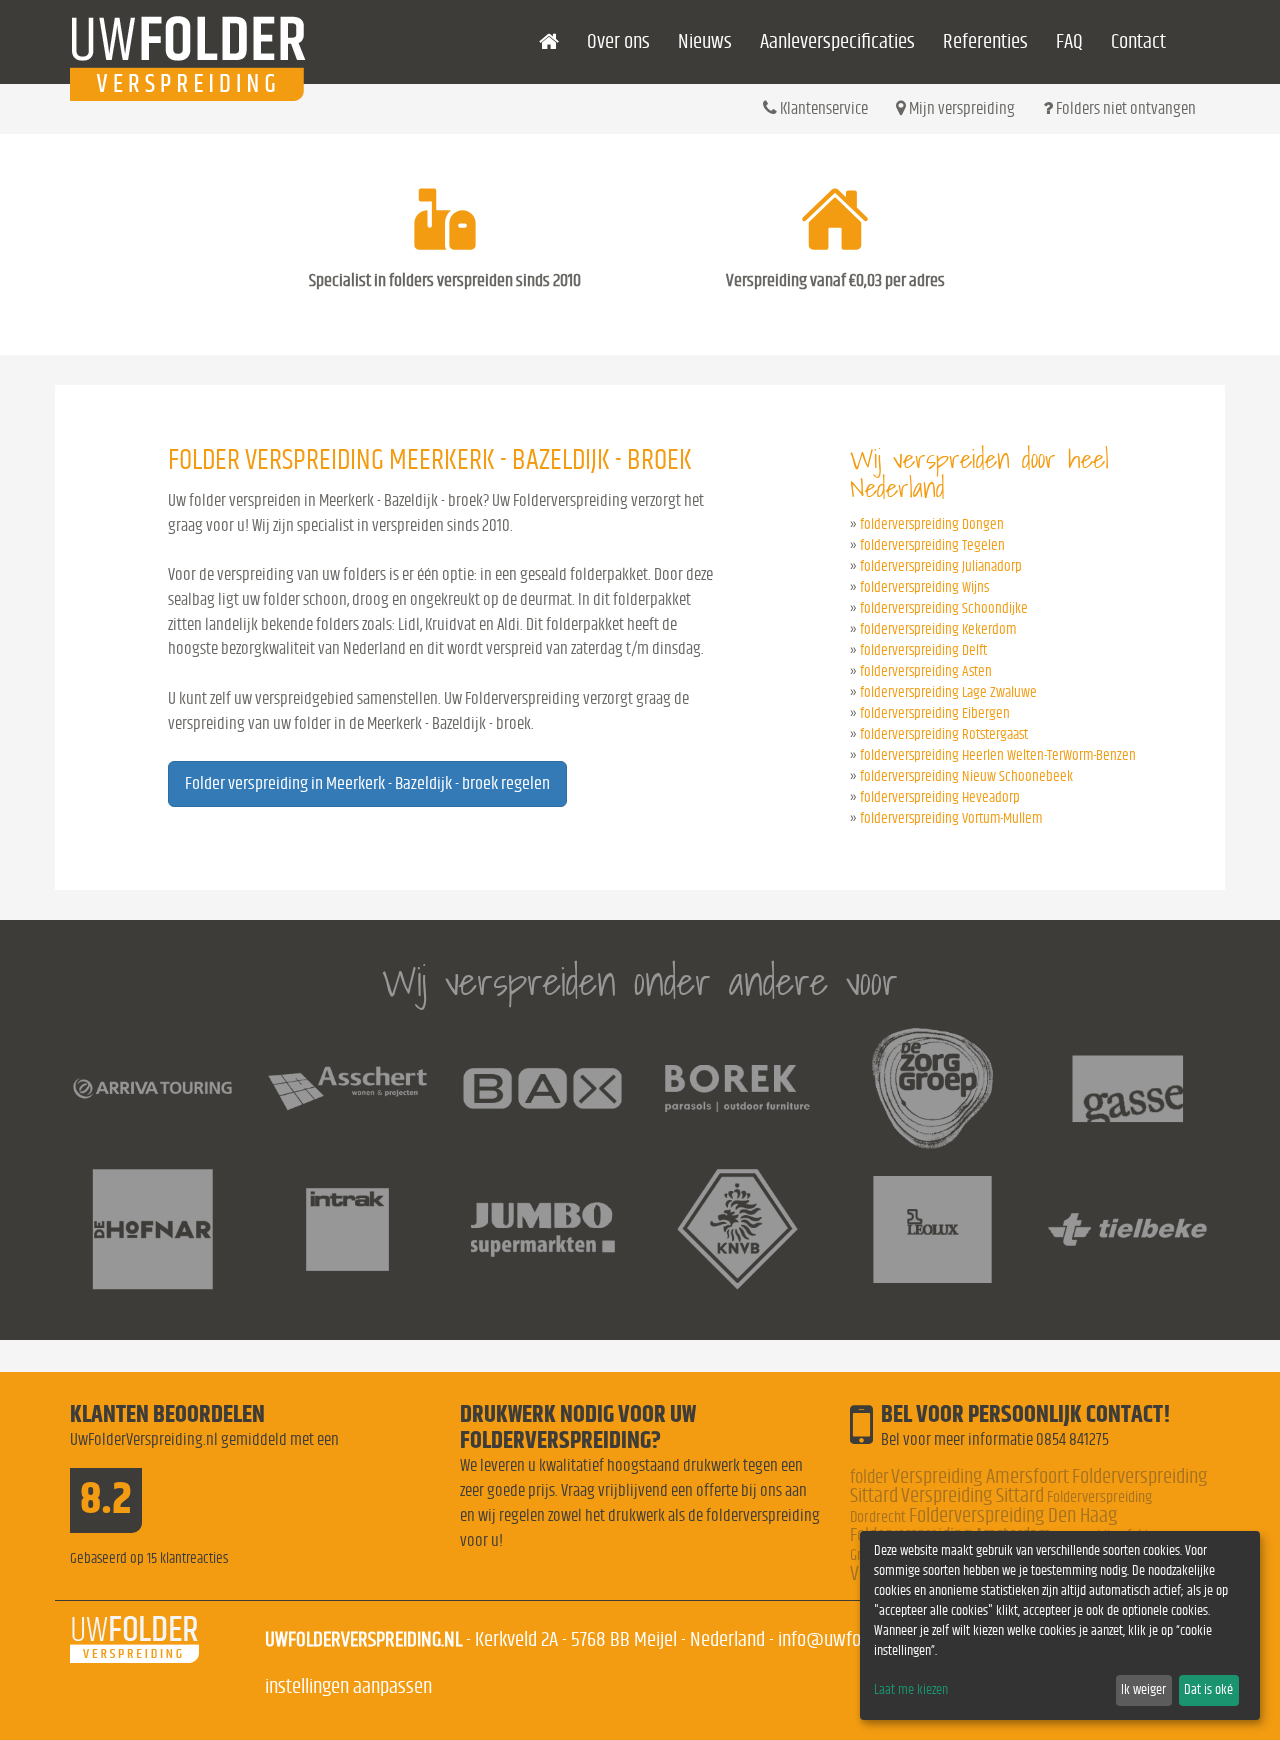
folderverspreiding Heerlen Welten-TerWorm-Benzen (998, 755)
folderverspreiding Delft (923, 650)
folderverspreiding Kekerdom (938, 629)
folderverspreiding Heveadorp (940, 797)
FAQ (1069, 41)
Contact (1138, 41)
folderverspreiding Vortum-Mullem (951, 818)
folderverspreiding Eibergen (935, 713)
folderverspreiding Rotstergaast (944, 734)
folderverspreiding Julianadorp (941, 566)
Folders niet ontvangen (1124, 108)
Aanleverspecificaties (837, 41)
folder (869, 1477)
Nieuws (705, 41)
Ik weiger (1143, 1690)
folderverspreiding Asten (926, 671)
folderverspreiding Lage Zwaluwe (948, 692)
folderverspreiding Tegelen (932, 545)
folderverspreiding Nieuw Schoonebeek (966, 776)
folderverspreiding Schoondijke (944, 608)
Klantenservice (822, 108)
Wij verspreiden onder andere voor (640, 981)
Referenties (985, 41)
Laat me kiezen (911, 1690)
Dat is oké (1208, 1690)
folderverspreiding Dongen (932, 524)
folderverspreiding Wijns (924, 587)
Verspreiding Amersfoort (980, 1476)
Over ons (618, 41)
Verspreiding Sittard (972, 1495)
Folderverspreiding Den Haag (1013, 1515)
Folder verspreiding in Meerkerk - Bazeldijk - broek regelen (367, 784)
